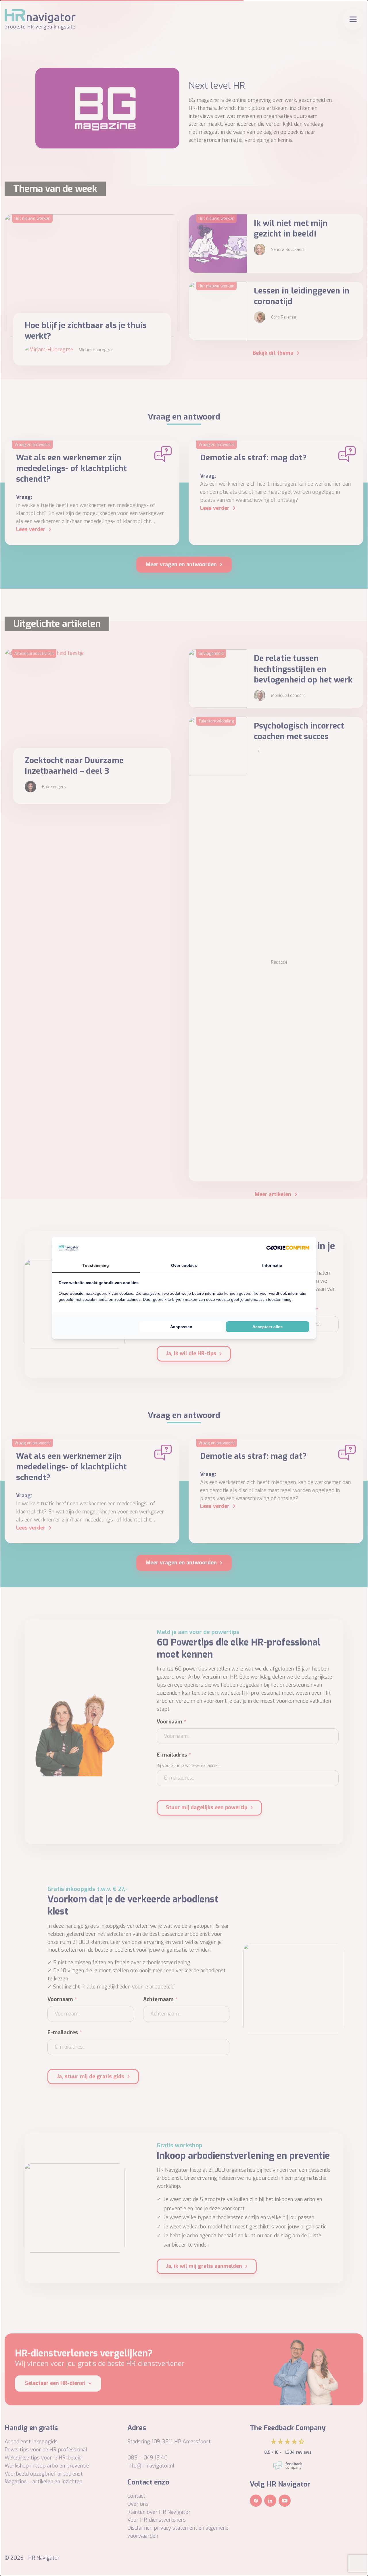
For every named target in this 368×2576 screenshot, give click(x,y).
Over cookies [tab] (184, 1265)
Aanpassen (181, 1327)
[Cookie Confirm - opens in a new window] (288, 1248)
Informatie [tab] (272, 1265)
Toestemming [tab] (96, 1265)
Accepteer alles (268, 1327)
